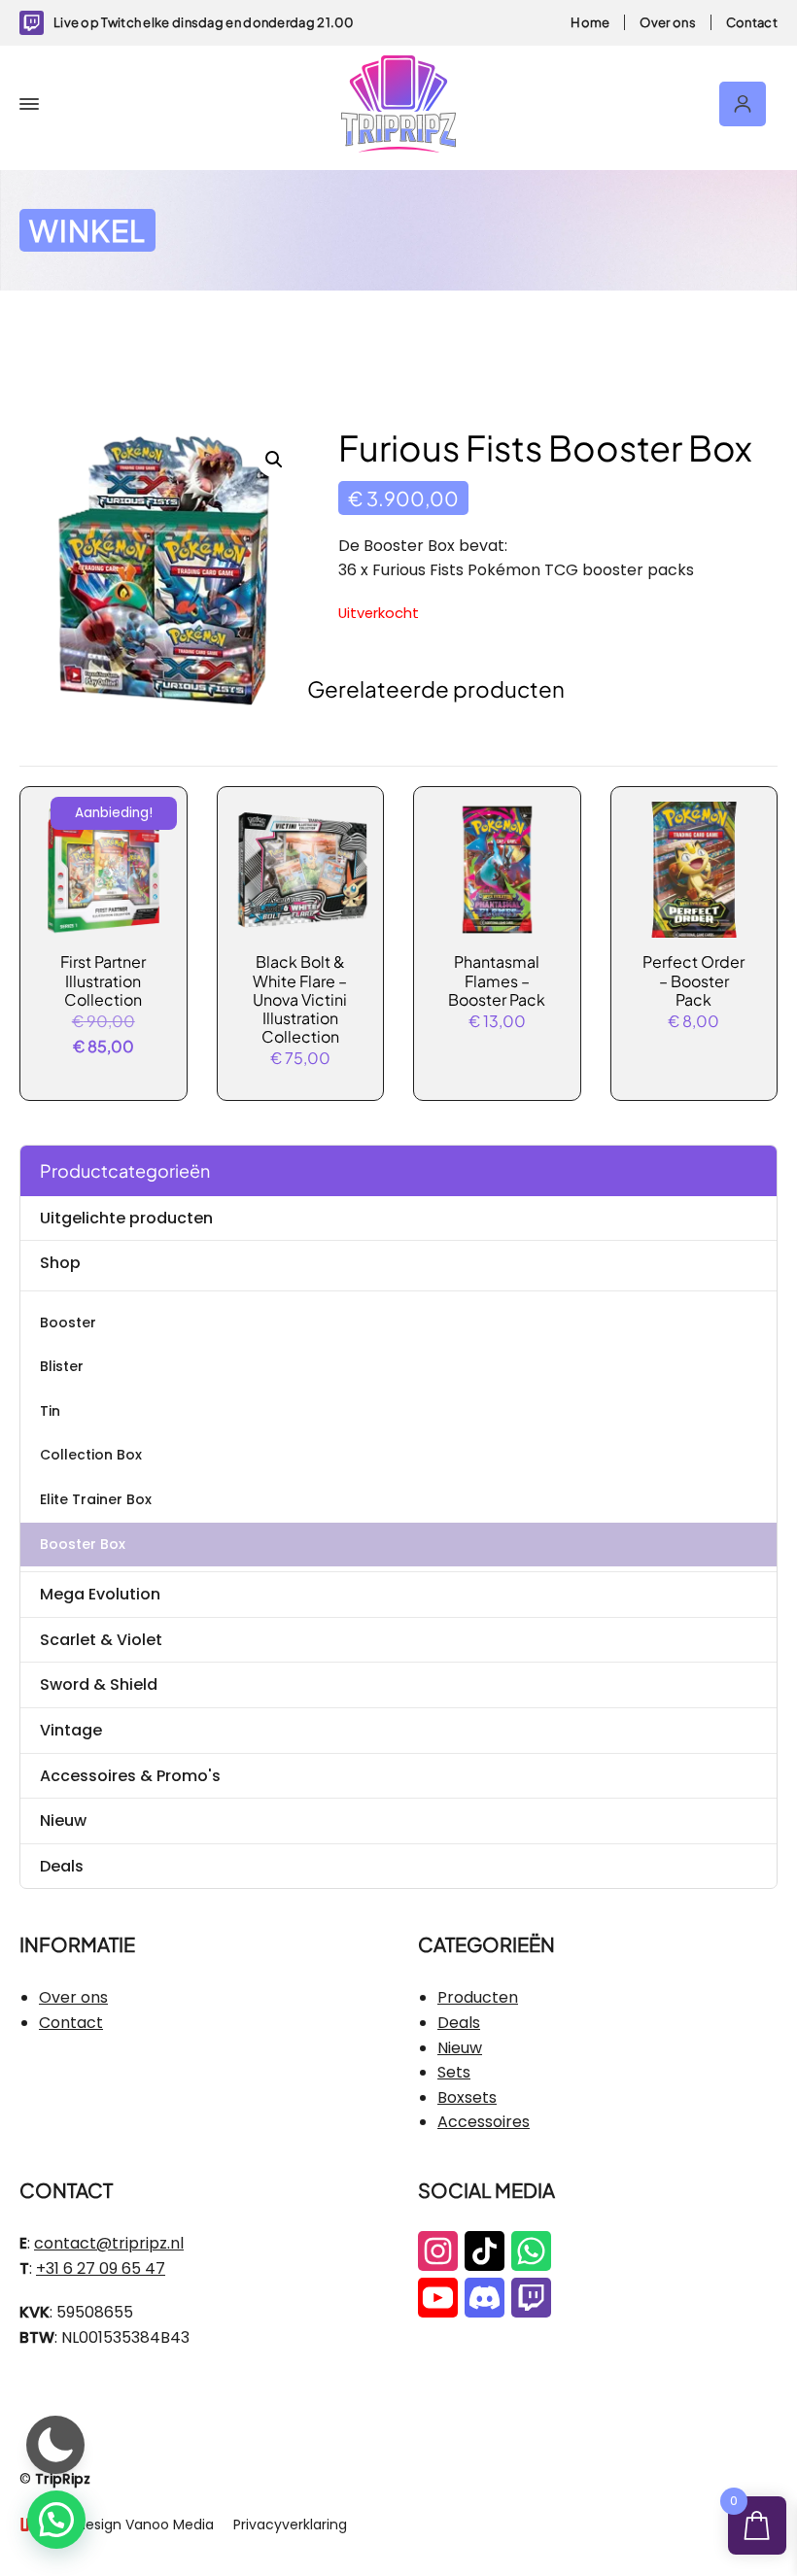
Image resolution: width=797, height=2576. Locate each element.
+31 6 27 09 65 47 (101, 2268)
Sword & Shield (99, 1684)
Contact (752, 22)
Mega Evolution (100, 1594)
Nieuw (63, 1820)
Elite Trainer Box (96, 1499)
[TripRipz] (398, 104)
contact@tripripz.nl (109, 2243)
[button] (274, 460)
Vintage (71, 1730)
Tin (50, 1411)
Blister (62, 1366)
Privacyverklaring (290, 2524)
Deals (62, 1866)
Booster (68, 1322)
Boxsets (467, 2097)
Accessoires (484, 2122)
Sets (454, 2072)
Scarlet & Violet (101, 1640)
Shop (60, 1263)
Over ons (667, 22)
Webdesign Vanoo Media (130, 2524)
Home (590, 22)
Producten (478, 1997)
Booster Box (83, 1544)
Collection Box (91, 1455)
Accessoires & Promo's (130, 1776)
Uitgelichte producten (126, 1218)
